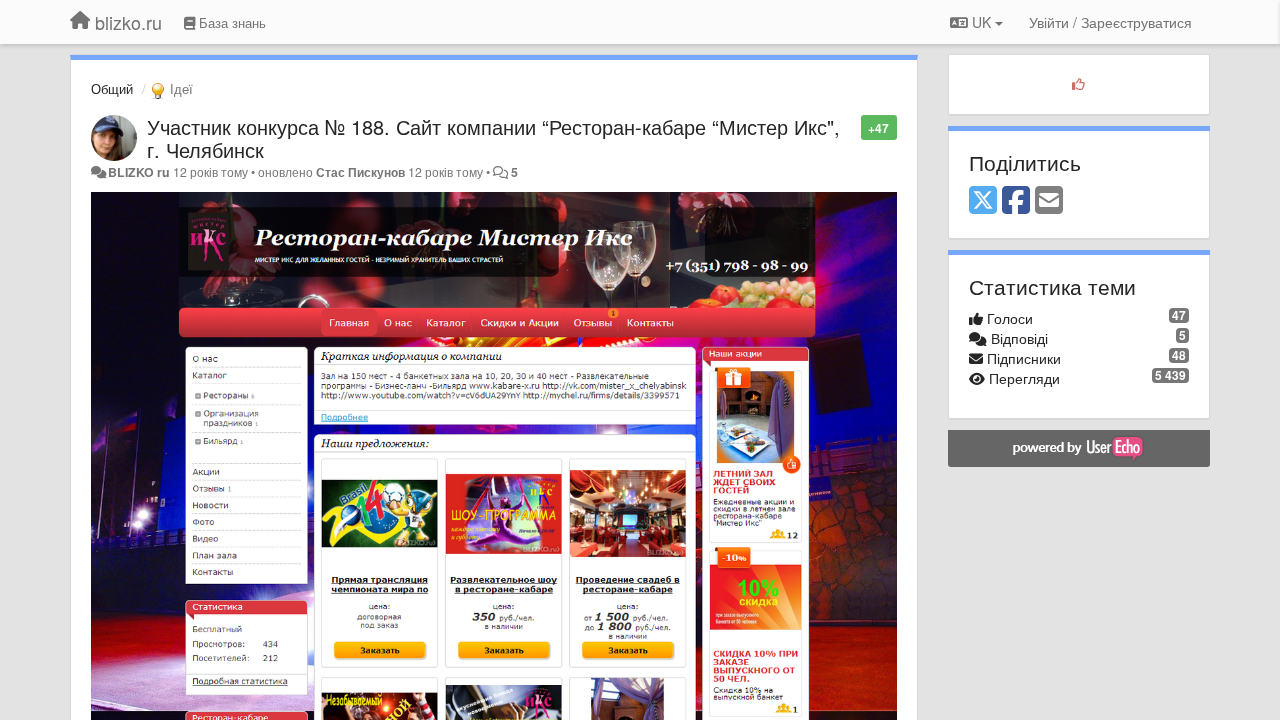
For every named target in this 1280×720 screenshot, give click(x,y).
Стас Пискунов (360, 172)
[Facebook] (1016, 201)
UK (981, 22)
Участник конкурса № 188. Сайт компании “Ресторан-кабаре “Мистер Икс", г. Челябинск (493, 138)
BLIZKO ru (140, 172)
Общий (112, 88)
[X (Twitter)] (983, 201)
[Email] (1049, 201)
